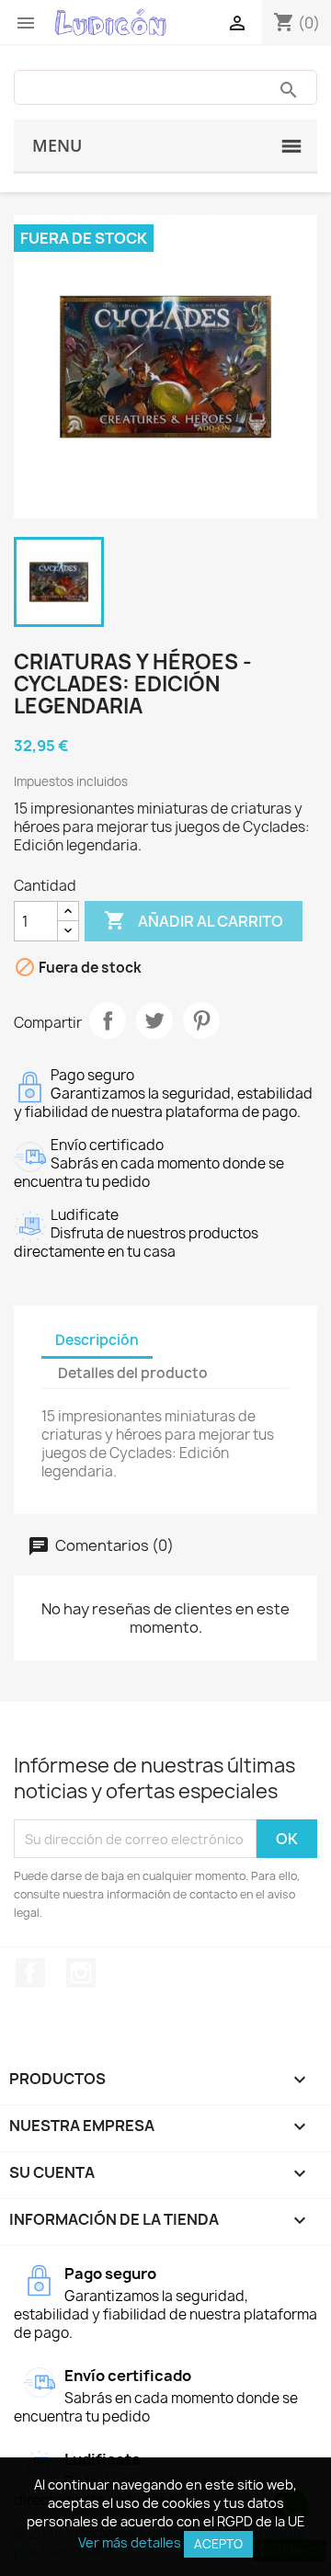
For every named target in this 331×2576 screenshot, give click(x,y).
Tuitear (154, 1020)
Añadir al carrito (194, 920)
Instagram (81, 1973)
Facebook (30, 1973)
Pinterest (201, 1020)
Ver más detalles (130, 2542)
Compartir (108, 1020)
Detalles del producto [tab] (133, 1373)
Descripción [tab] (97, 1340)
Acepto (218, 2544)
